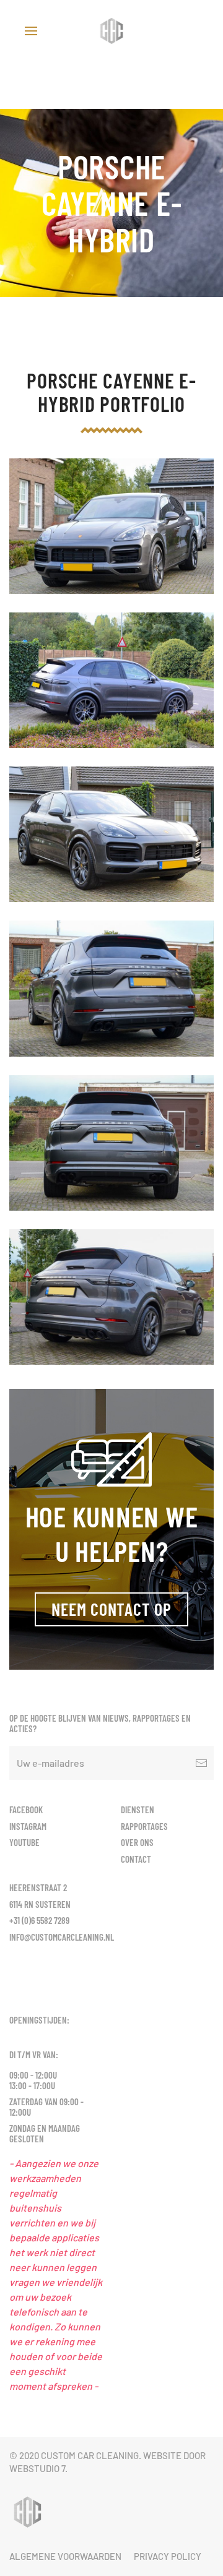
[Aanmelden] (201, 1763)
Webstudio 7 (37, 2468)
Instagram (28, 1826)
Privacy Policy (168, 2556)
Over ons (137, 1842)
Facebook (26, 1810)
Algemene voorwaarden (65, 2556)
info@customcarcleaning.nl (62, 1937)
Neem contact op (111, 1609)
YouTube (24, 1842)
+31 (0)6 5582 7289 (39, 1920)
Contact (136, 1859)
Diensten (138, 1810)
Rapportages (144, 1826)
